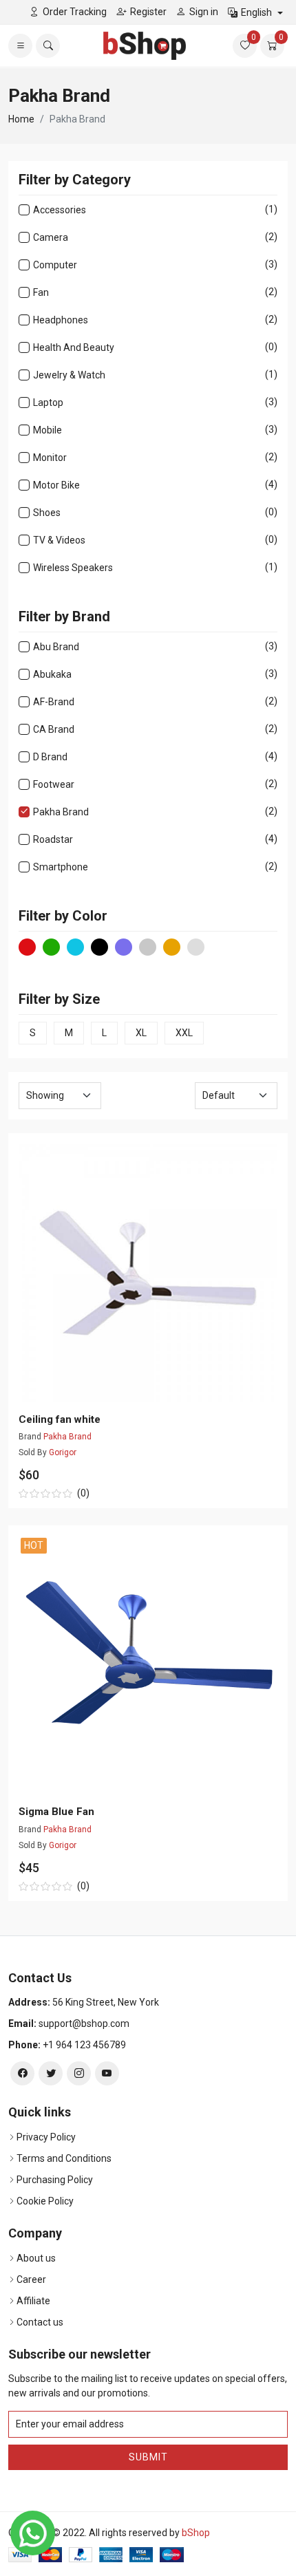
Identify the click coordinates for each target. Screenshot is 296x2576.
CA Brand (54, 729)
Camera (51, 237)
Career (31, 2279)
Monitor (50, 457)
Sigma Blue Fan (56, 1812)
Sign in (204, 12)
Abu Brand (56, 646)
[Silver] (148, 947)
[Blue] (75, 947)
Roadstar (53, 839)
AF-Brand (54, 701)
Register (148, 12)
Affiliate (33, 2301)
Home (21, 119)
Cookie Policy (45, 2201)
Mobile (47, 430)
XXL (184, 1033)
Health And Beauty (74, 347)
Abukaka (52, 674)
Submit (148, 2457)
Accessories (60, 210)
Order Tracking (75, 12)
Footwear (54, 784)
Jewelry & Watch (69, 375)
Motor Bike (56, 485)
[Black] (99, 947)
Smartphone (61, 867)
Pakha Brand (61, 812)
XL (141, 1033)
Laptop (48, 402)
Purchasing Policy (55, 2180)
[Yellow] (172, 947)
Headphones (61, 320)
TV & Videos (59, 540)
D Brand (50, 756)
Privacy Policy (46, 2137)
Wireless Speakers (73, 567)
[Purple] (124, 947)
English (257, 12)
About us (36, 2258)
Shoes (47, 512)
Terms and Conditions (64, 2158)
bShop (196, 2533)
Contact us (40, 2322)
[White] (196, 947)
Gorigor (63, 1452)
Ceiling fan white (60, 1419)
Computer (55, 265)
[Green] (51, 947)
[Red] (27, 947)
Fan (41, 292)
